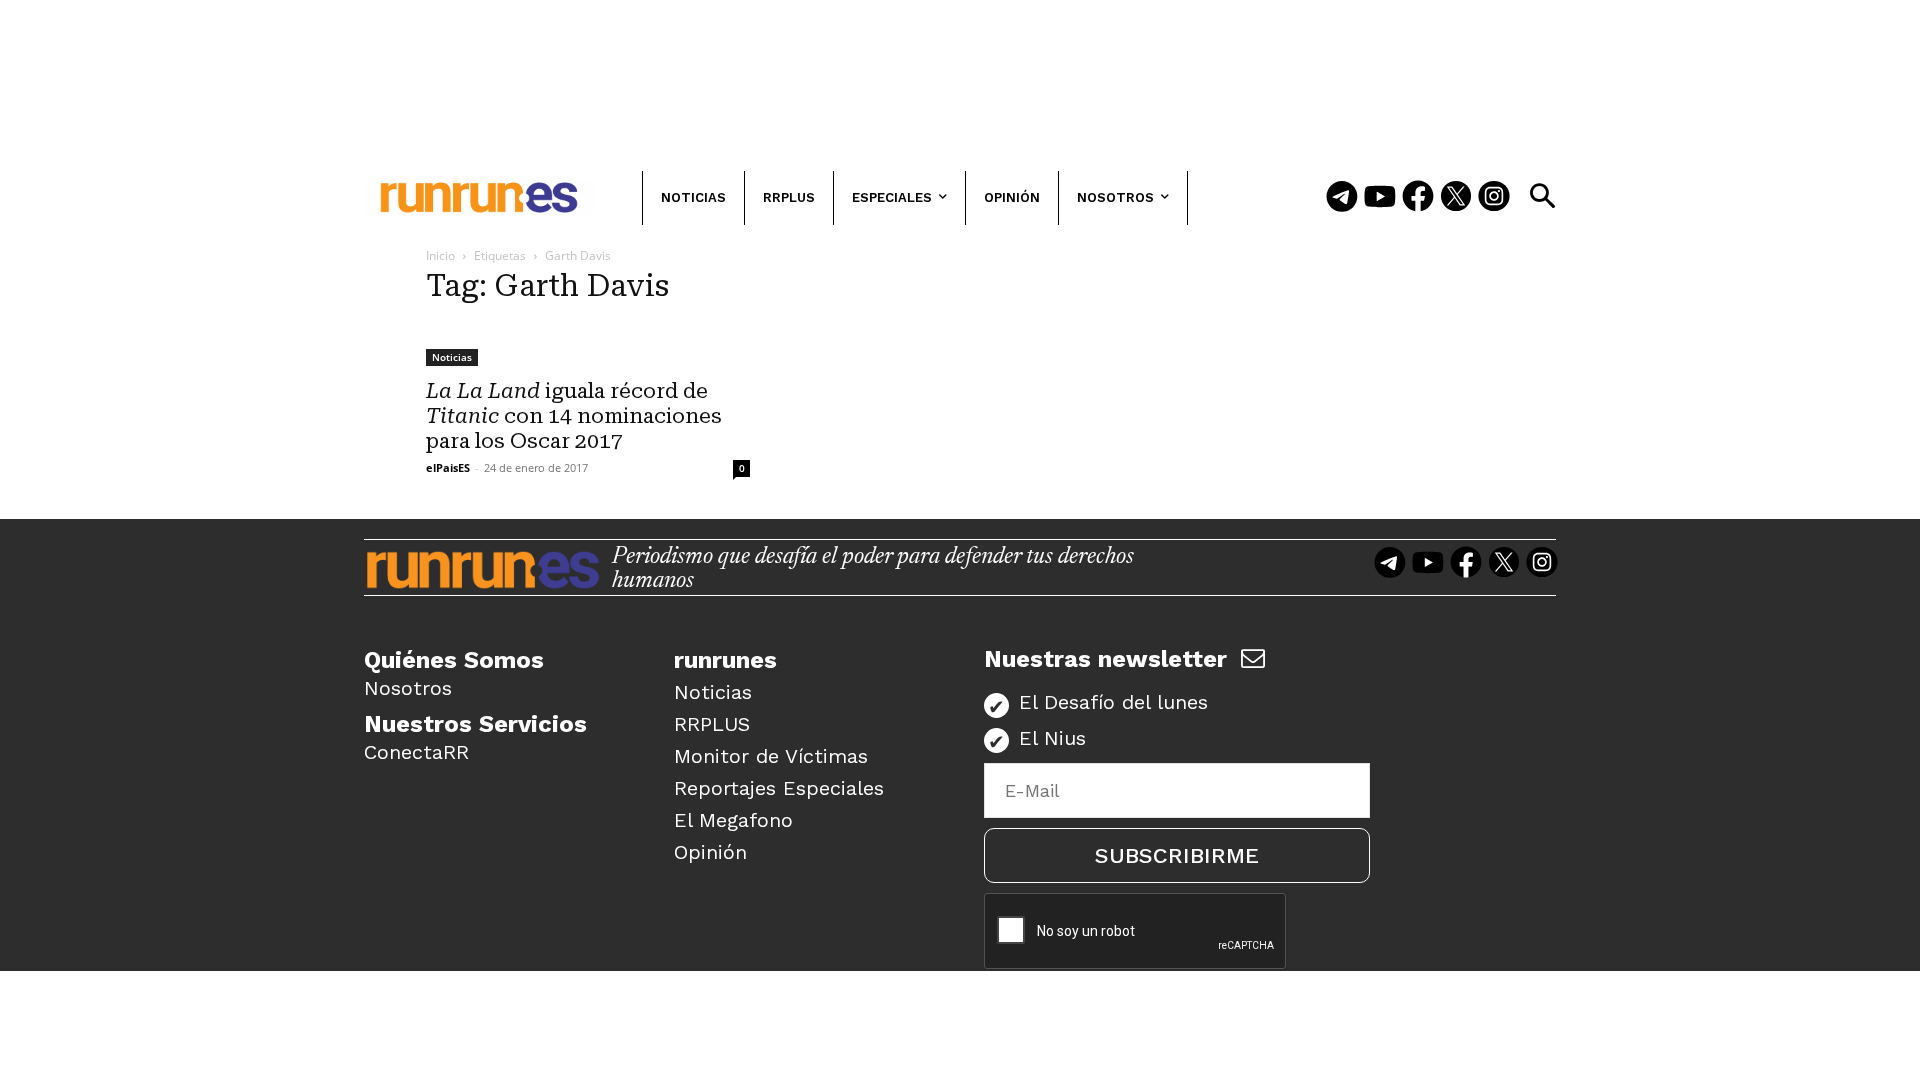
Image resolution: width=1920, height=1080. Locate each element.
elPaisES (448, 467)
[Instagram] (1494, 198)
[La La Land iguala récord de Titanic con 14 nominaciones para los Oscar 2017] (588, 345)
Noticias (452, 357)
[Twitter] (1456, 198)
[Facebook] (1418, 198)
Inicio (440, 255)
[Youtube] (1380, 198)
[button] (1542, 196)
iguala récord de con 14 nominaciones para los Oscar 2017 (574, 416)
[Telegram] (1342, 198)
